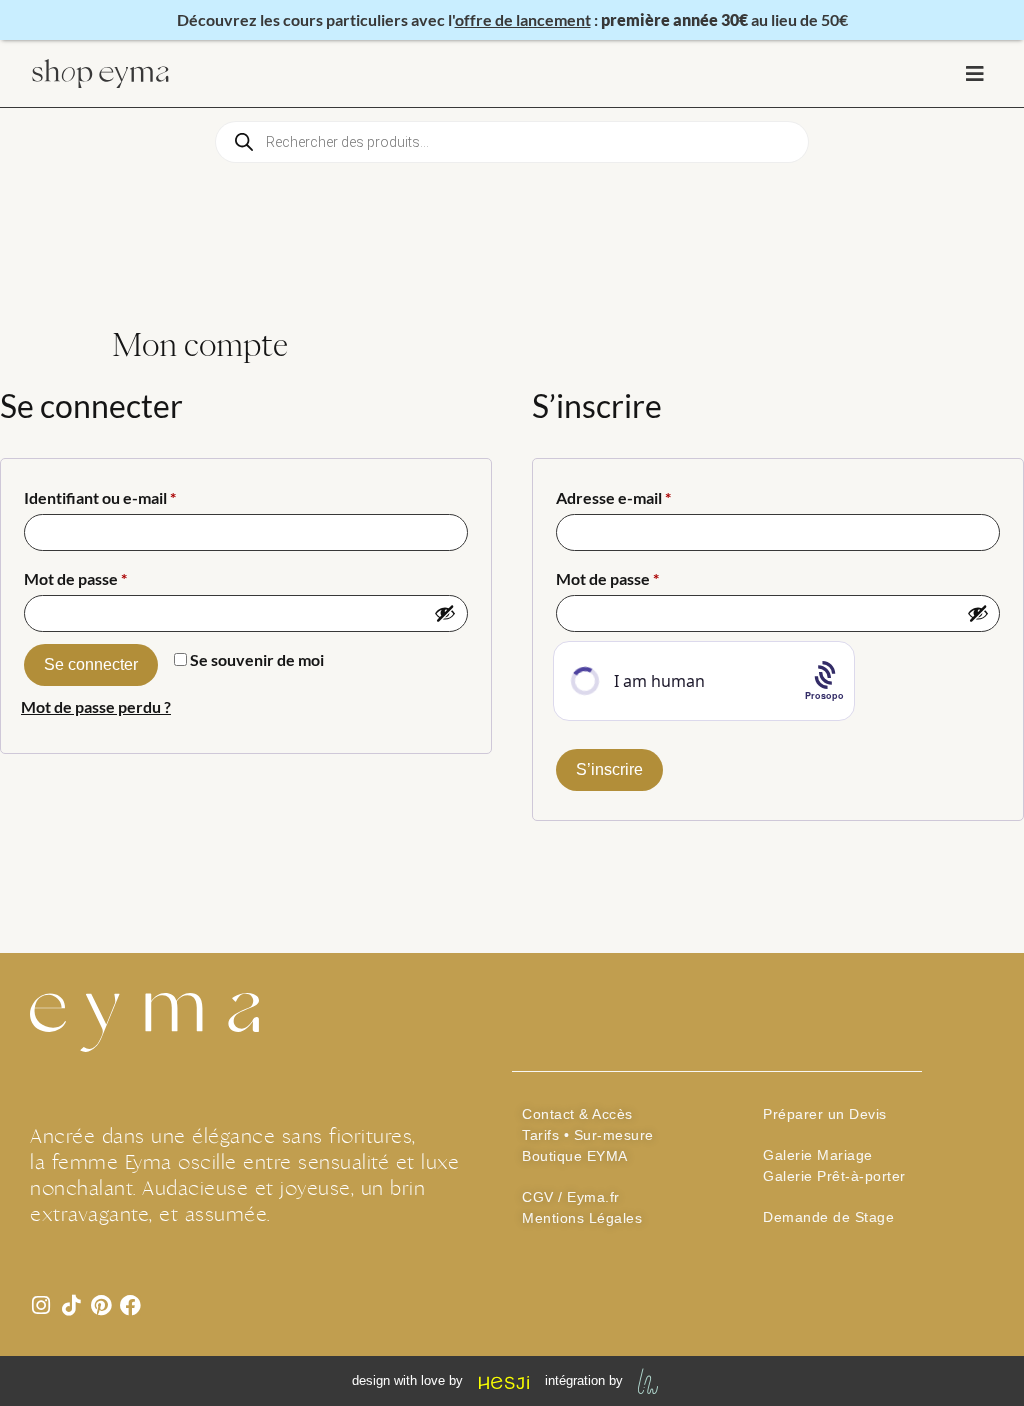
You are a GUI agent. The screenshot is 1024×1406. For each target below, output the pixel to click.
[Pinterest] (100, 1305)
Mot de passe (115, 575)
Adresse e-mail (653, 494)
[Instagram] (40, 1305)
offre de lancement (523, 19)
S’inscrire (609, 769)
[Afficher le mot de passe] (445, 613)
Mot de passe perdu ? (96, 706)
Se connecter (91, 664)
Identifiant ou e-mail (140, 494)
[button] (974, 73)
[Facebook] (130, 1305)
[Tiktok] (70, 1305)
